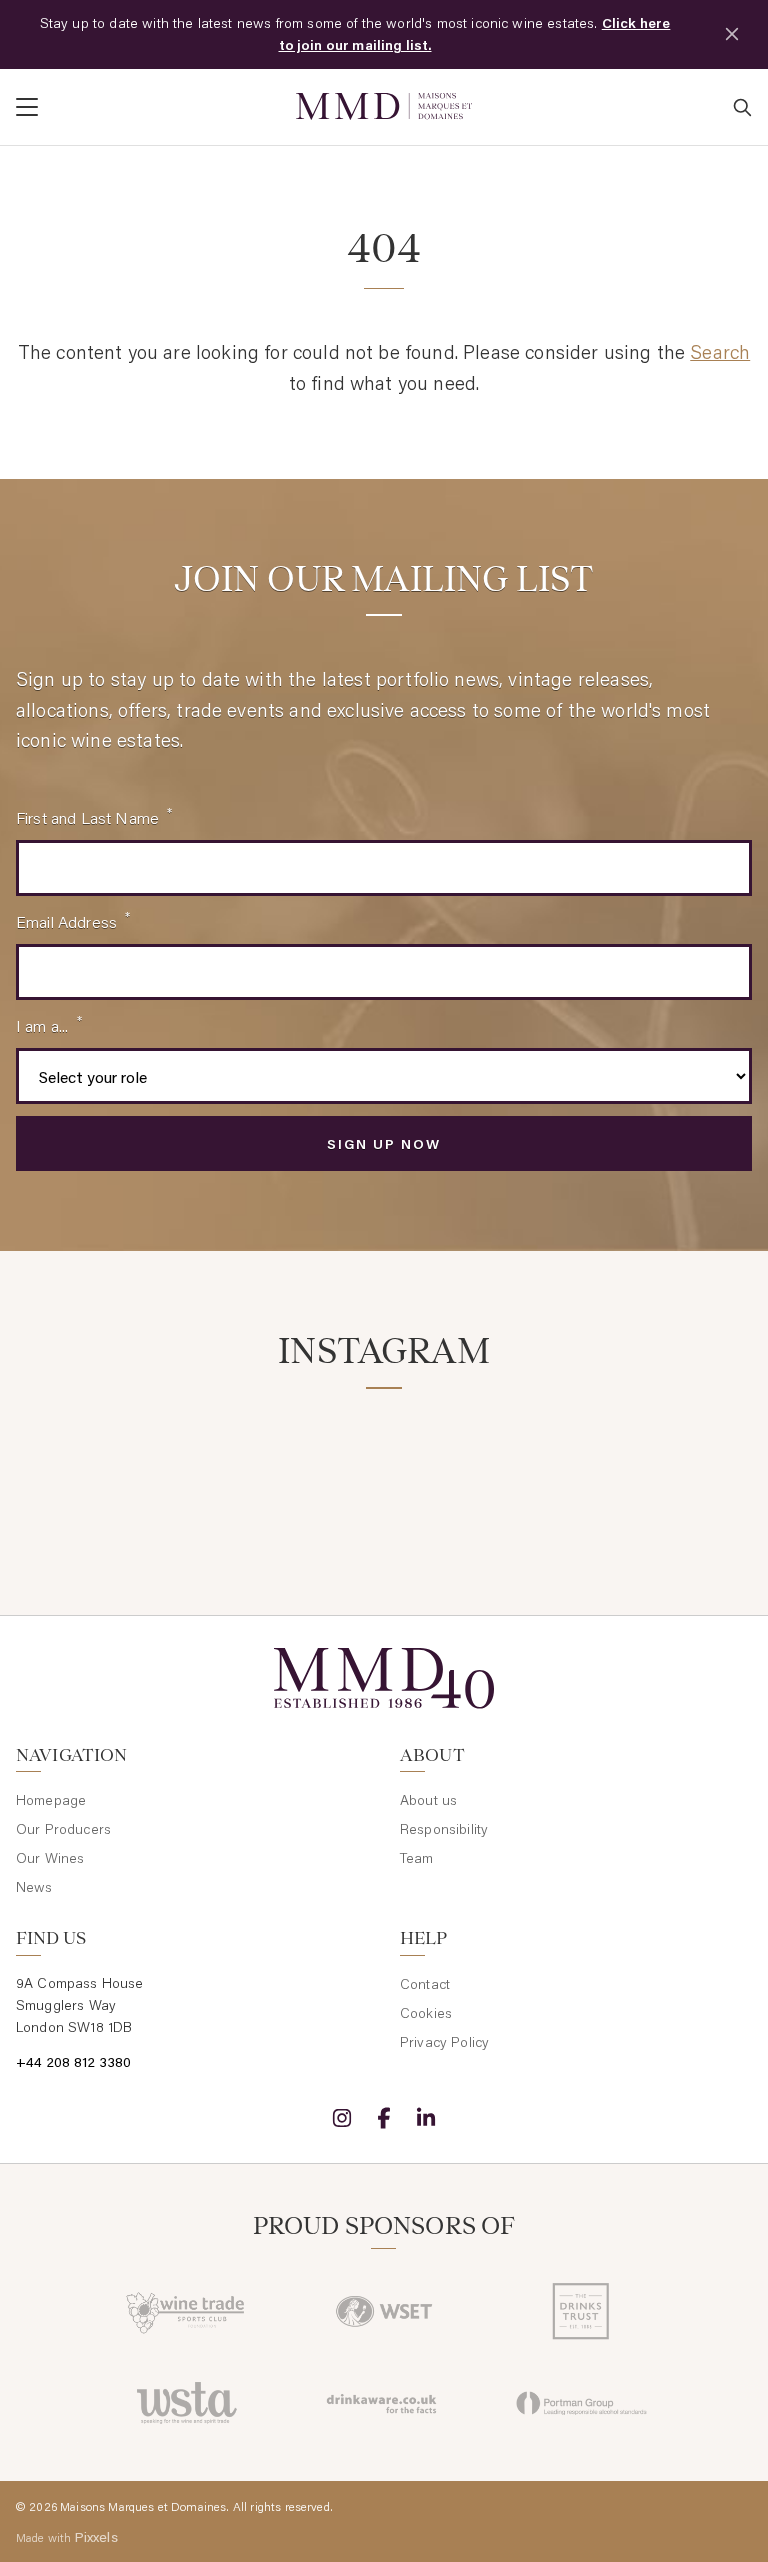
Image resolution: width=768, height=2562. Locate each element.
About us (428, 1800)
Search (720, 351)
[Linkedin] (426, 2118)
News (34, 1887)
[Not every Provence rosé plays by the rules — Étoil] (290, 1465)
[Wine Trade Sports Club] (186, 2311)
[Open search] (742, 107)
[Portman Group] (581, 2403)
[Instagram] (342, 2118)
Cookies (426, 2013)
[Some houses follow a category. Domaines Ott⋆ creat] (478, 1465)
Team (417, 1858)
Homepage (51, 1800)
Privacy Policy (444, 2042)
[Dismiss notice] (732, 34)
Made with (67, 2537)
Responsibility (444, 1829)
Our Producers (63, 1829)
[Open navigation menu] (148, 107)
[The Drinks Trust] (581, 2311)
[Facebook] (384, 2118)
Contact (425, 1984)
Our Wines (50, 1858)
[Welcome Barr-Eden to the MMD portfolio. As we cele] (102, 1465)
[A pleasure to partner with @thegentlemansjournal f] (666, 1465)
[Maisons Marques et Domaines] (384, 106)
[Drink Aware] (383, 2403)
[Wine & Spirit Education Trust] (383, 2311)
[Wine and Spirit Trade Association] (186, 2403)
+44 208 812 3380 (74, 2062)
